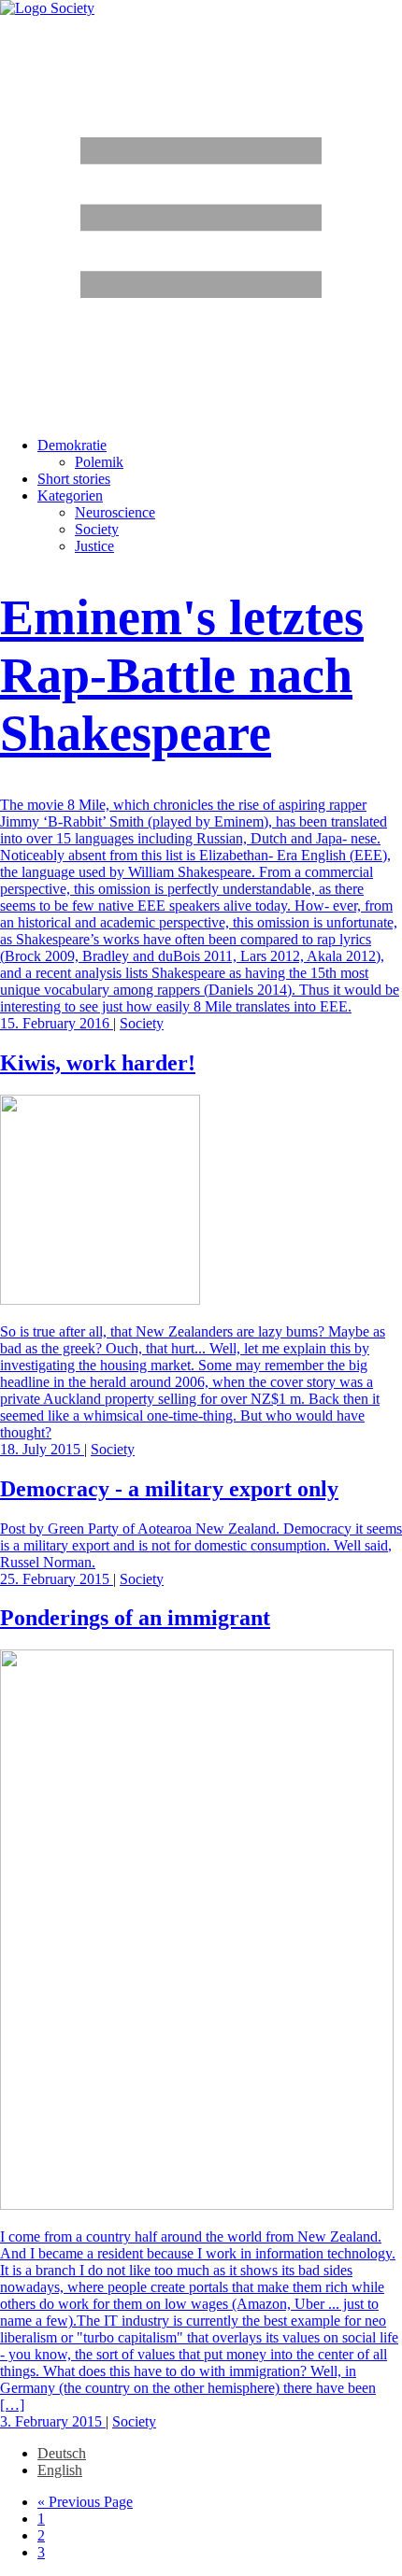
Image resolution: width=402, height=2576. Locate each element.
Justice (94, 546)
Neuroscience (115, 512)
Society (97, 529)
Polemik (99, 462)
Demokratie (72, 445)
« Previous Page (85, 2502)
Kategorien (70, 495)
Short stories (74, 479)
